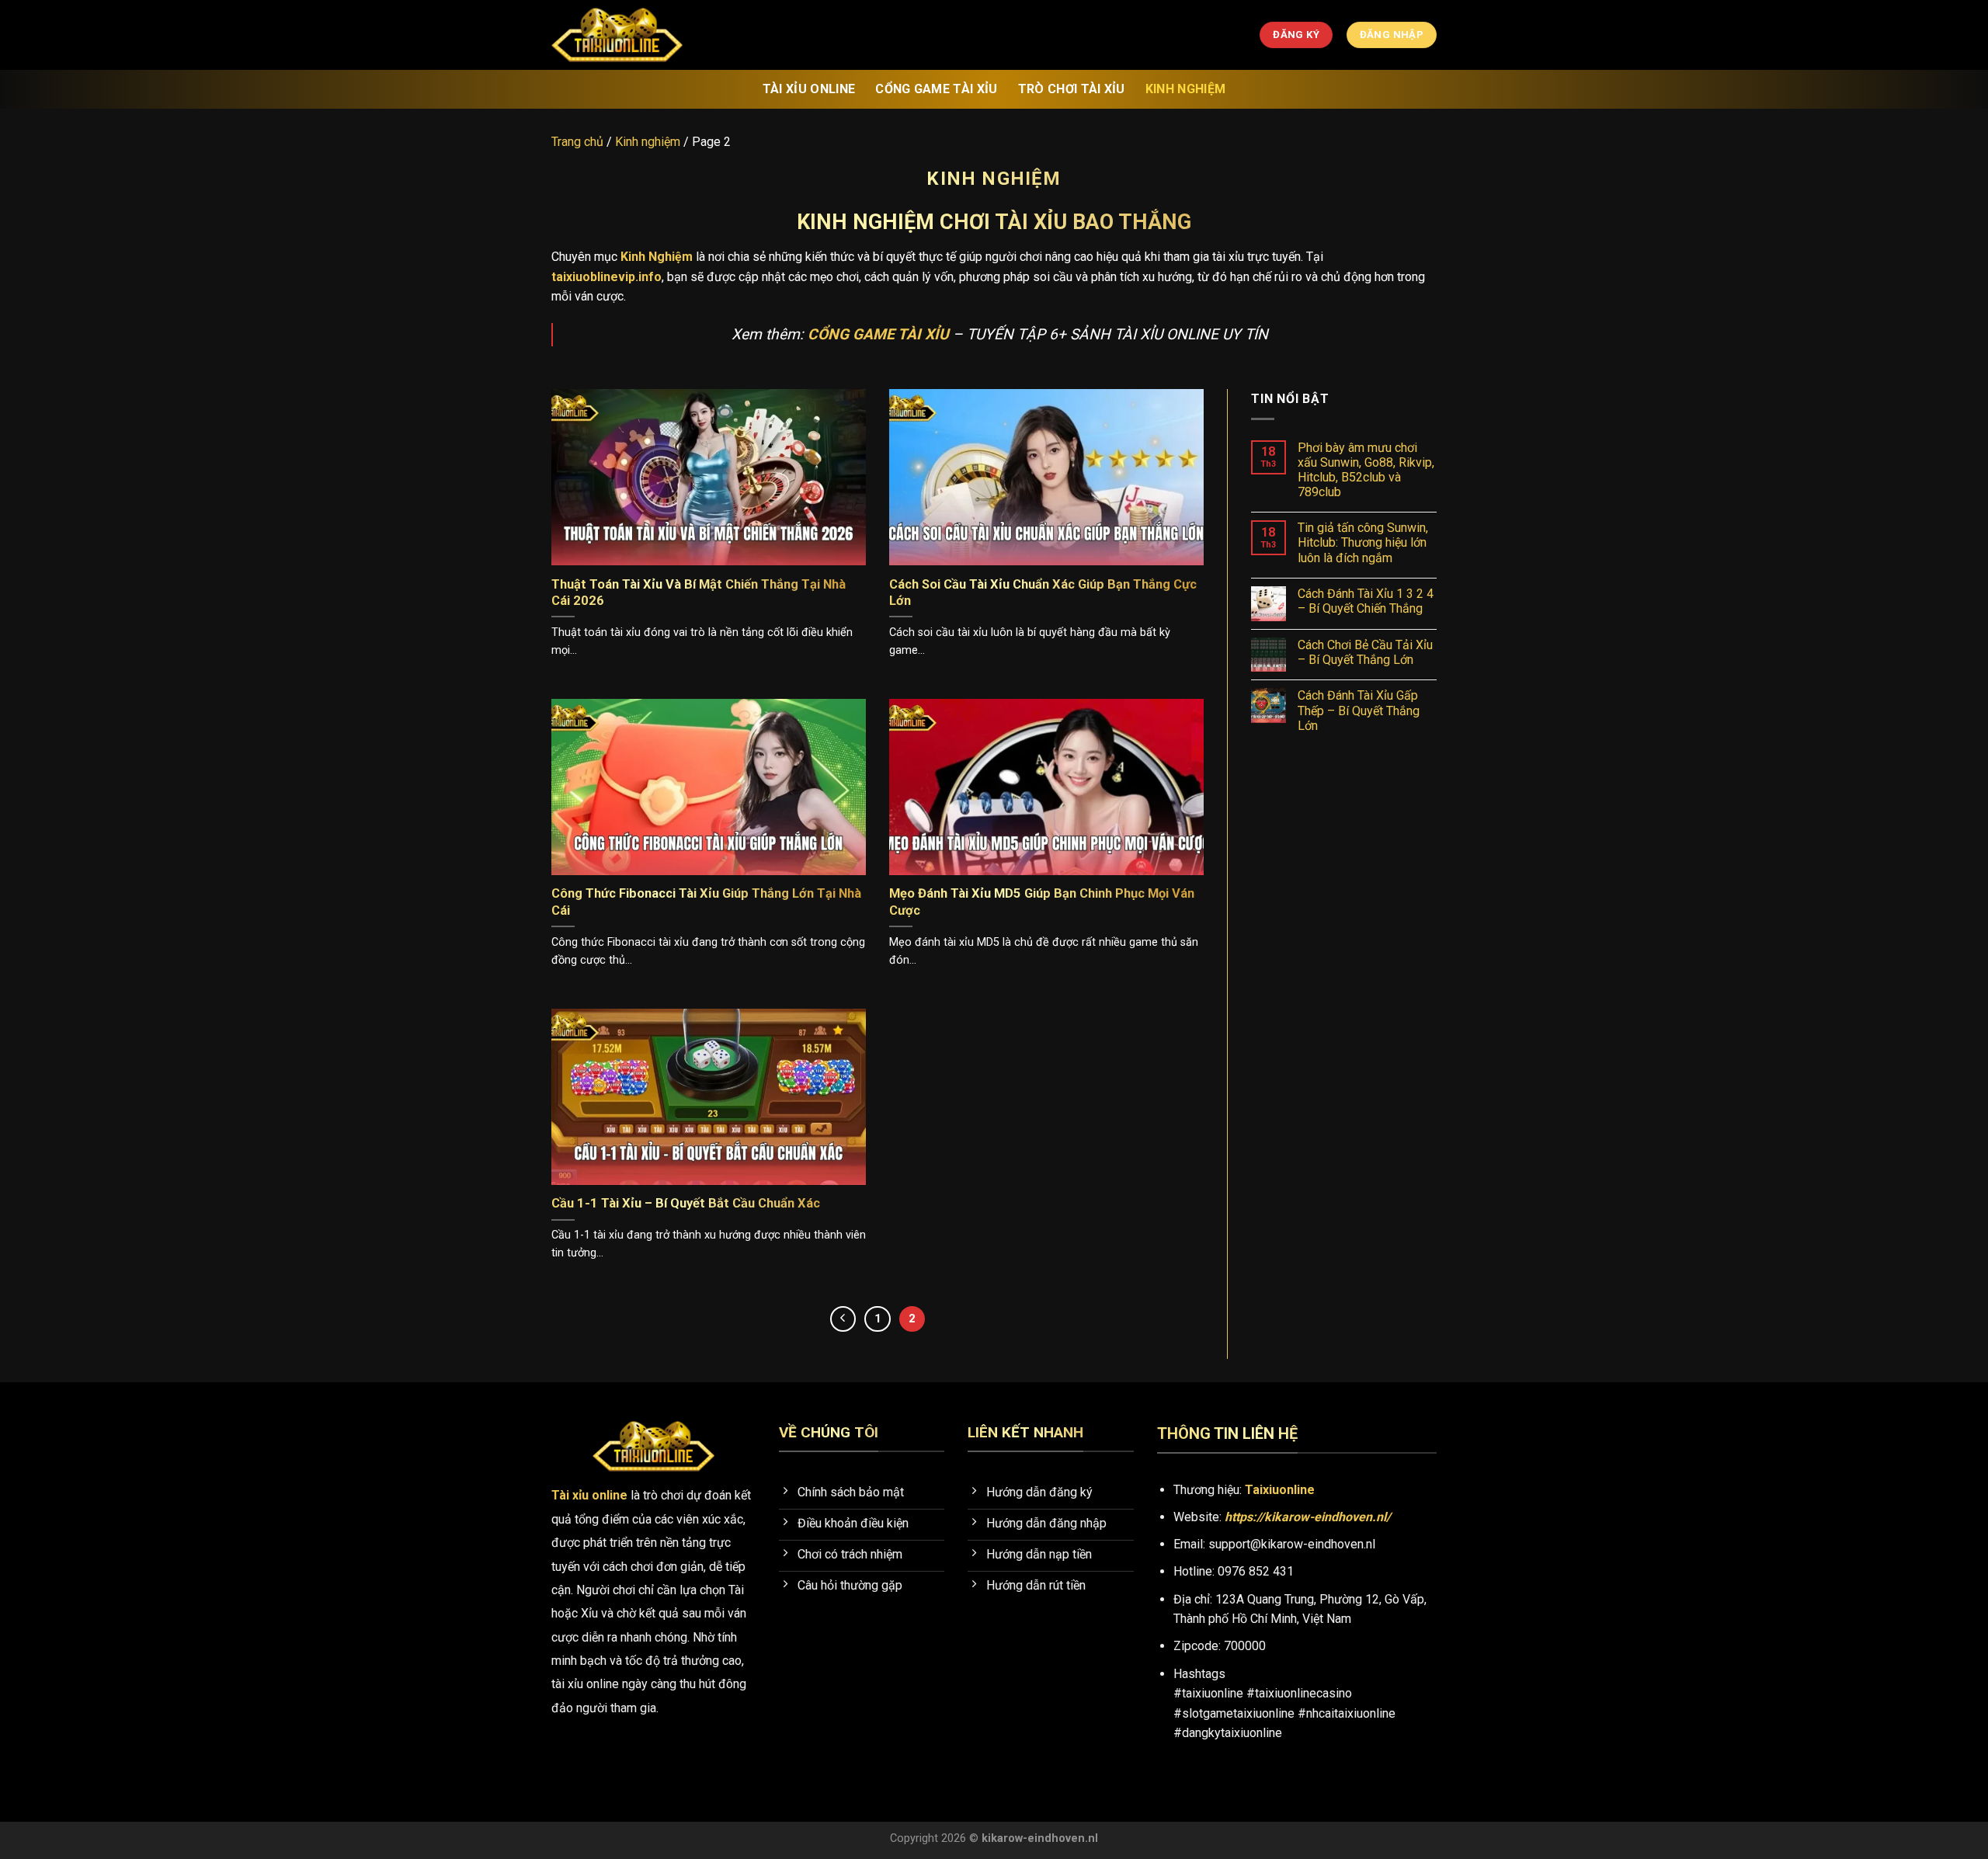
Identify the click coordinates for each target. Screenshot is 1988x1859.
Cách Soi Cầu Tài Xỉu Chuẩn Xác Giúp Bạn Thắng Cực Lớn (1043, 593)
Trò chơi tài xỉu (1072, 89)
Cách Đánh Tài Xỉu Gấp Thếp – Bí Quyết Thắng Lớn (1359, 710)
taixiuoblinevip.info (606, 277)
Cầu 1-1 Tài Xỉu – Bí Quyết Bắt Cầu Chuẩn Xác (686, 1203)
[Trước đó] (843, 1319)
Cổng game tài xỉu (936, 89)
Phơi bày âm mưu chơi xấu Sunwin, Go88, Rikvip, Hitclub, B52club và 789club (1366, 470)
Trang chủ (577, 142)
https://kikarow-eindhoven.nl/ (1308, 1517)
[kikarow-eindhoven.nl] (629, 35)
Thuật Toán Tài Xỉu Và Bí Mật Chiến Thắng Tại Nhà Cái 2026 (699, 593)
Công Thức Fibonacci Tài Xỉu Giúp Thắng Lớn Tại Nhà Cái (706, 902)
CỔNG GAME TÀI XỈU (878, 334)
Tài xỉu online (809, 89)
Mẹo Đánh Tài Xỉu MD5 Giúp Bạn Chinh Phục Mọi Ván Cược (1042, 902)
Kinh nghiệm (1186, 89)
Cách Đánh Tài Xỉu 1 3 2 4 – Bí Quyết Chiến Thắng (1366, 601)
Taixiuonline (1280, 1490)
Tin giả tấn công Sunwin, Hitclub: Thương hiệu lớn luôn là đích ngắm (1363, 542)
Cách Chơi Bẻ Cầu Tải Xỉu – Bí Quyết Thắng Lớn (1365, 652)
